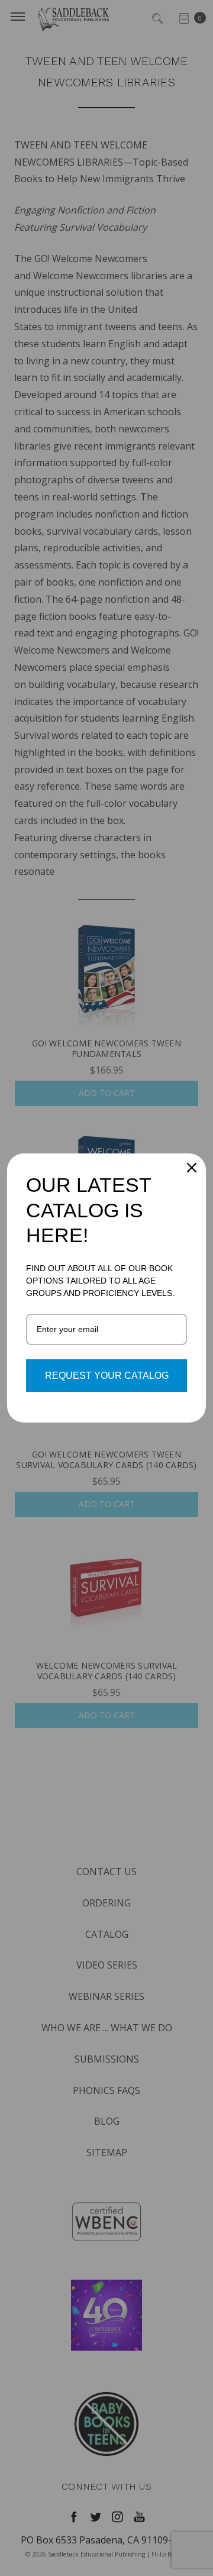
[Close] (192, 1168)
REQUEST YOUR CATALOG (107, 1376)
